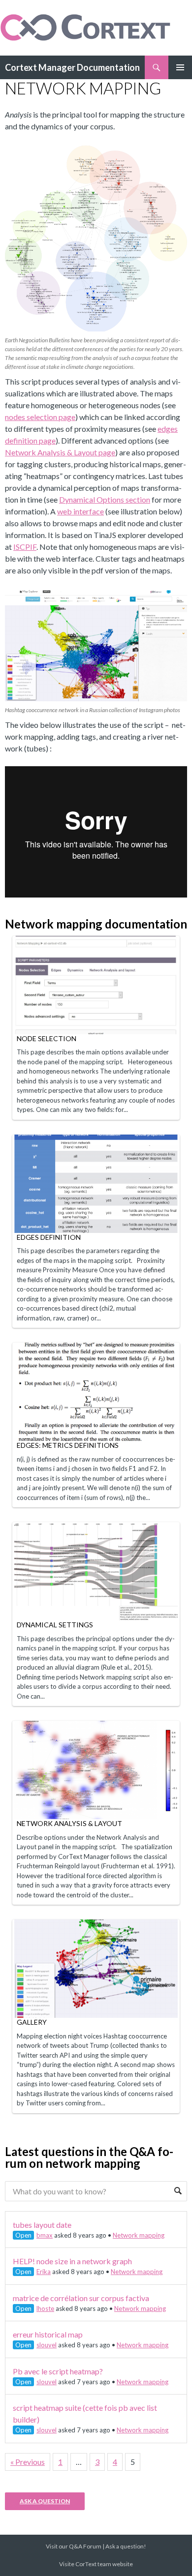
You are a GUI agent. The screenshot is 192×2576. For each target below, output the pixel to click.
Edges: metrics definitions (68, 1445)
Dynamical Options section (105, 499)
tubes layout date (42, 2225)
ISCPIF (25, 547)
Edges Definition (49, 1237)
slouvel (47, 2345)
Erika (44, 2272)
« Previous (28, 2462)
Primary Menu (180, 67)
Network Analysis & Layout (69, 1823)
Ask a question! (126, 2546)
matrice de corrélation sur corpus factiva (81, 2298)
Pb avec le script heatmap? (58, 2371)
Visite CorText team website (96, 2564)
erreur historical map (48, 2334)
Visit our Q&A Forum (74, 2546)
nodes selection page (40, 417)
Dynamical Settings (55, 1625)
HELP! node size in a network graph (72, 2261)
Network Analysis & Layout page (60, 452)
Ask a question (45, 2501)
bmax (45, 2235)
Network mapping (139, 2235)
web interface (80, 511)
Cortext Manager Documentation (72, 67)
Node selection (47, 1038)
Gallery (32, 2022)
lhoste (45, 2308)
